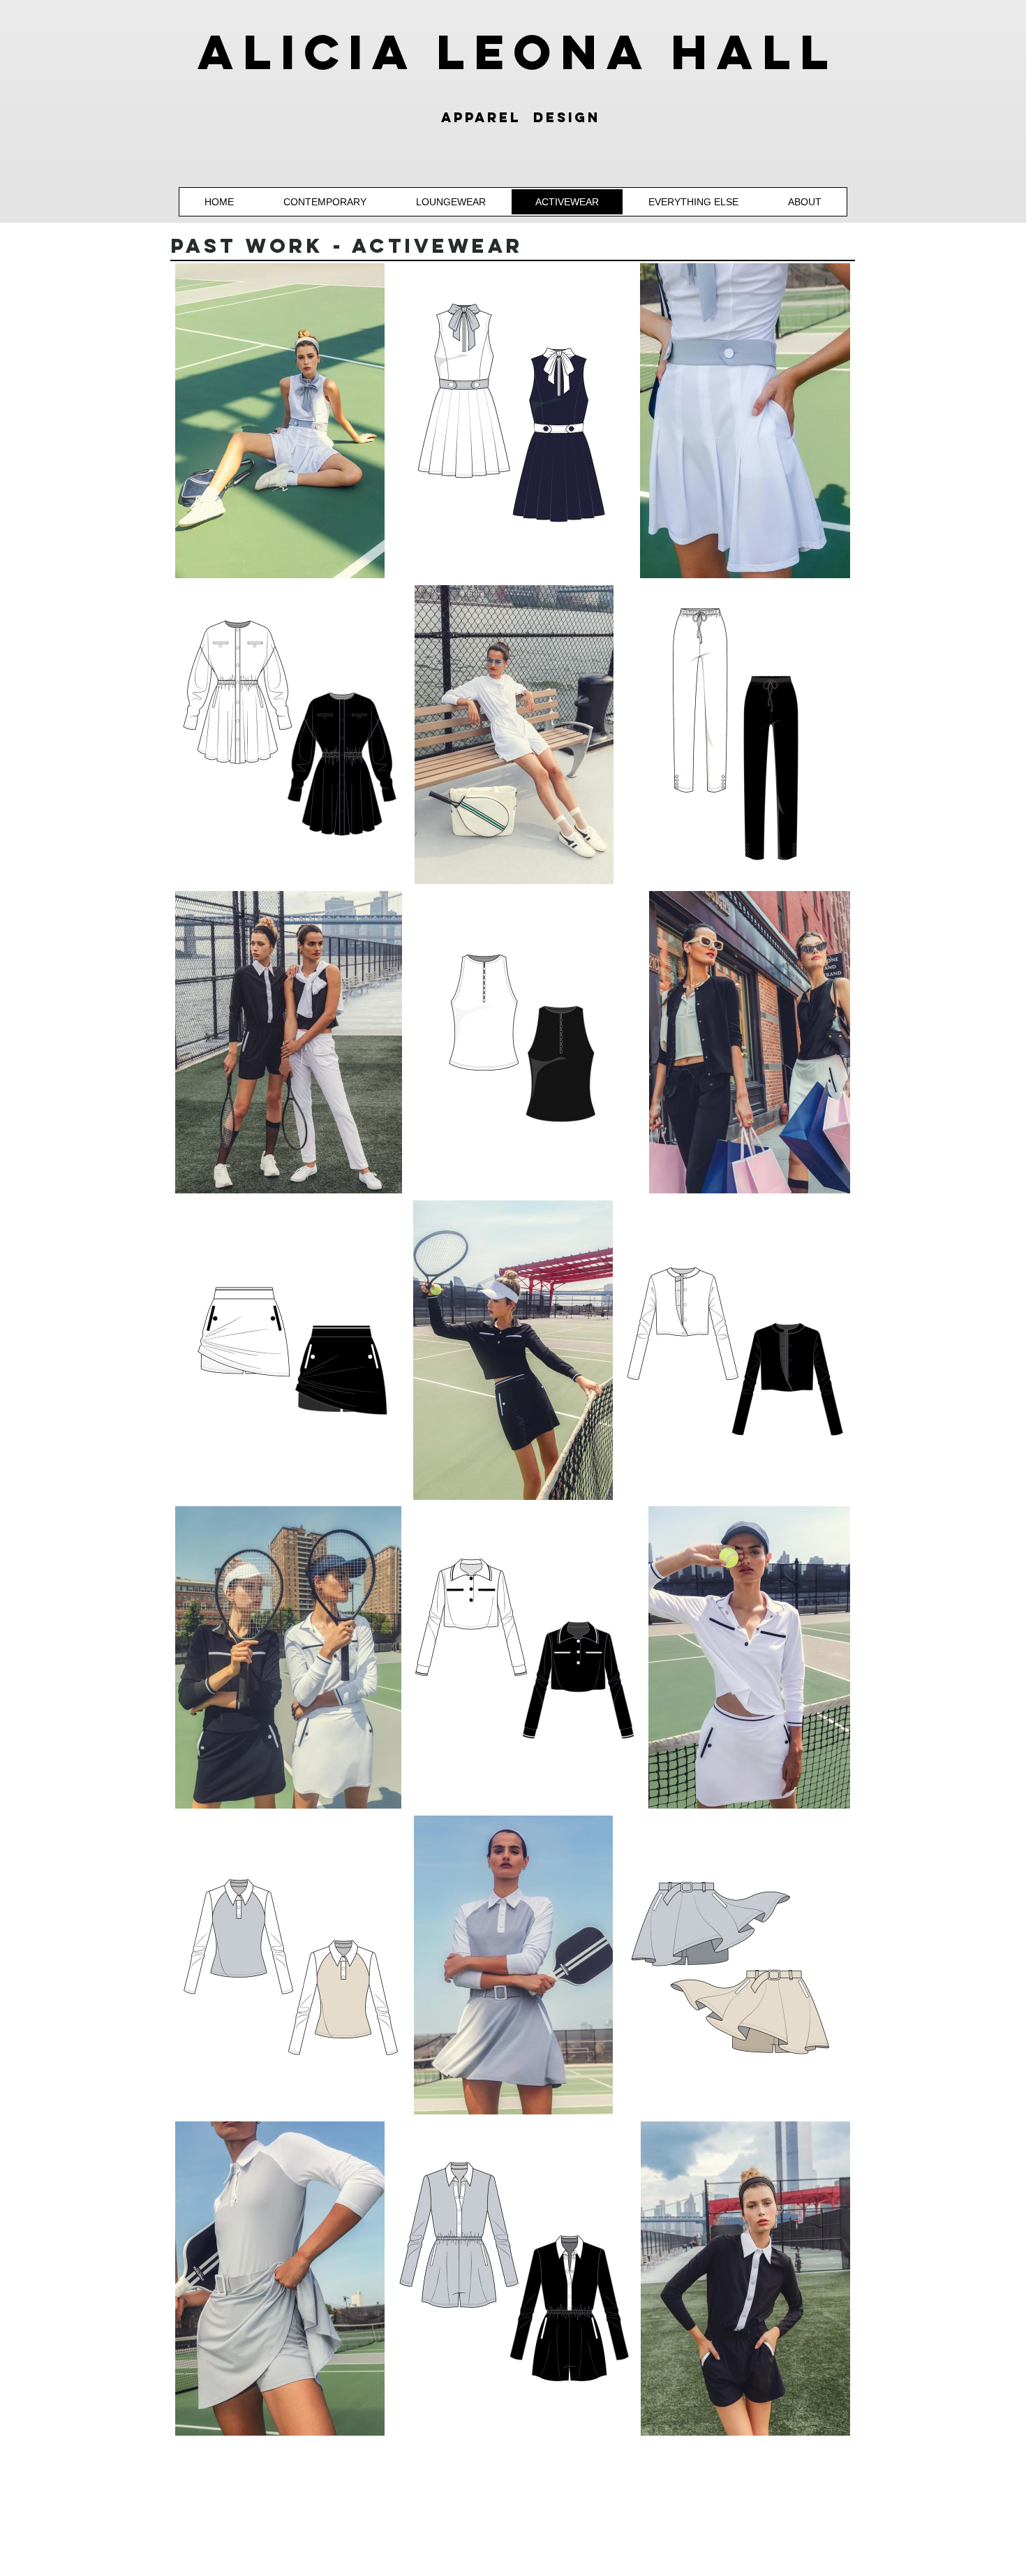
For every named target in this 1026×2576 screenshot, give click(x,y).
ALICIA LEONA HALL (518, 52)
